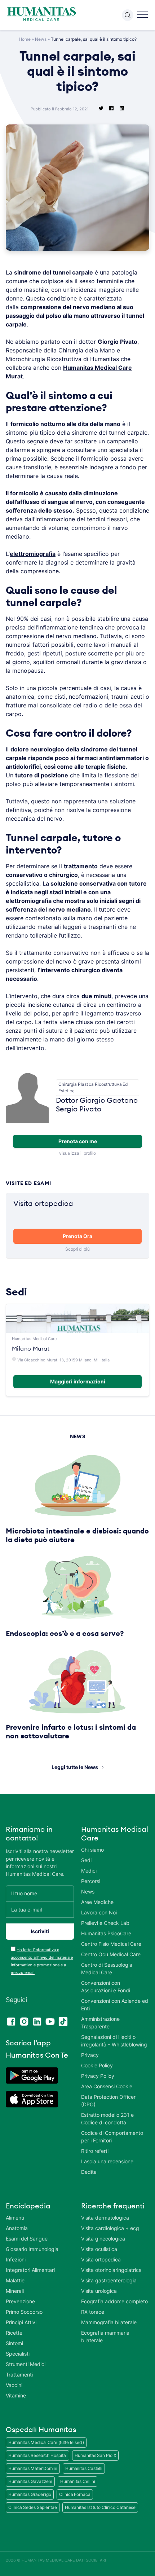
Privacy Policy (98, 2076)
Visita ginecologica (103, 2239)
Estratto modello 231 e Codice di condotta (107, 2119)
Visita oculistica (99, 2249)
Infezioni (16, 2259)
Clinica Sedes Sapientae (33, 2507)
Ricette (14, 2333)
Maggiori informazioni (78, 1381)
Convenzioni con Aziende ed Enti (115, 2005)
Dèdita (89, 2172)
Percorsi (91, 1881)
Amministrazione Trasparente (100, 2023)
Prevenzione (20, 2301)
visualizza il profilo (77, 1153)
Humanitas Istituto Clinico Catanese (100, 2507)
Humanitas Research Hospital (37, 2455)
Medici (89, 1871)
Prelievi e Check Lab (105, 1923)
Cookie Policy (97, 2065)
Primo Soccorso (24, 2312)
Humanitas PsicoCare (106, 1933)
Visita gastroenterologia (109, 2280)
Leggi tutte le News (75, 1767)
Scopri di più (77, 1249)
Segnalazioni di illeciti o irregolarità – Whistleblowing (114, 2041)
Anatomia (17, 2228)
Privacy (90, 2055)
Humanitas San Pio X (95, 2455)
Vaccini (14, 2385)
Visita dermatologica (105, 2218)
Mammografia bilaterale (109, 2322)
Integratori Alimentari (30, 2270)
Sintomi (14, 2343)
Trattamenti (19, 2375)
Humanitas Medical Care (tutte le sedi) (46, 2442)
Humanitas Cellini (77, 2481)
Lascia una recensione (107, 2161)
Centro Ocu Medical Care (111, 1954)
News (41, 39)
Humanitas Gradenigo (30, 2494)
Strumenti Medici (26, 2364)
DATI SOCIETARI (91, 2560)
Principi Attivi (21, 2322)
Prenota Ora (77, 1236)
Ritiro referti (95, 2151)
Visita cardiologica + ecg (110, 2228)
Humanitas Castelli (84, 2468)
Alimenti (15, 2218)
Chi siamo (92, 1850)
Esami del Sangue (27, 2239)
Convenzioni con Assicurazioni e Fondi (106, 1987)
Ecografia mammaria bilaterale (105, 2336)
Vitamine (16, 2395)
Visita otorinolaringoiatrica (111, 2270)
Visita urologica (99, 2291)
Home (25, 39)
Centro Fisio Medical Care (111, 1944)
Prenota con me (78, 1141)
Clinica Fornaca (75, 2494)
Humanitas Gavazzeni (30, 2481)
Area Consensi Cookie (107, 2086)
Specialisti (18, 2354)
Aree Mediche (97, 1902)
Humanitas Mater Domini (33, 2468)
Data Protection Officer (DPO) (108, 2101)
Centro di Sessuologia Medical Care (107, 1969)
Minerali (15, 2291)
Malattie (15, 2280)
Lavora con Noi (99, 1912)
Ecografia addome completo (114, 2301)
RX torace (93, 2312)
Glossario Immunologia (32, 2249)
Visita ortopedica (101, 2259)
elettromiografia (33, 554)
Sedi (86, 1860)
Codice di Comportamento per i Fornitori (112, 2137)
